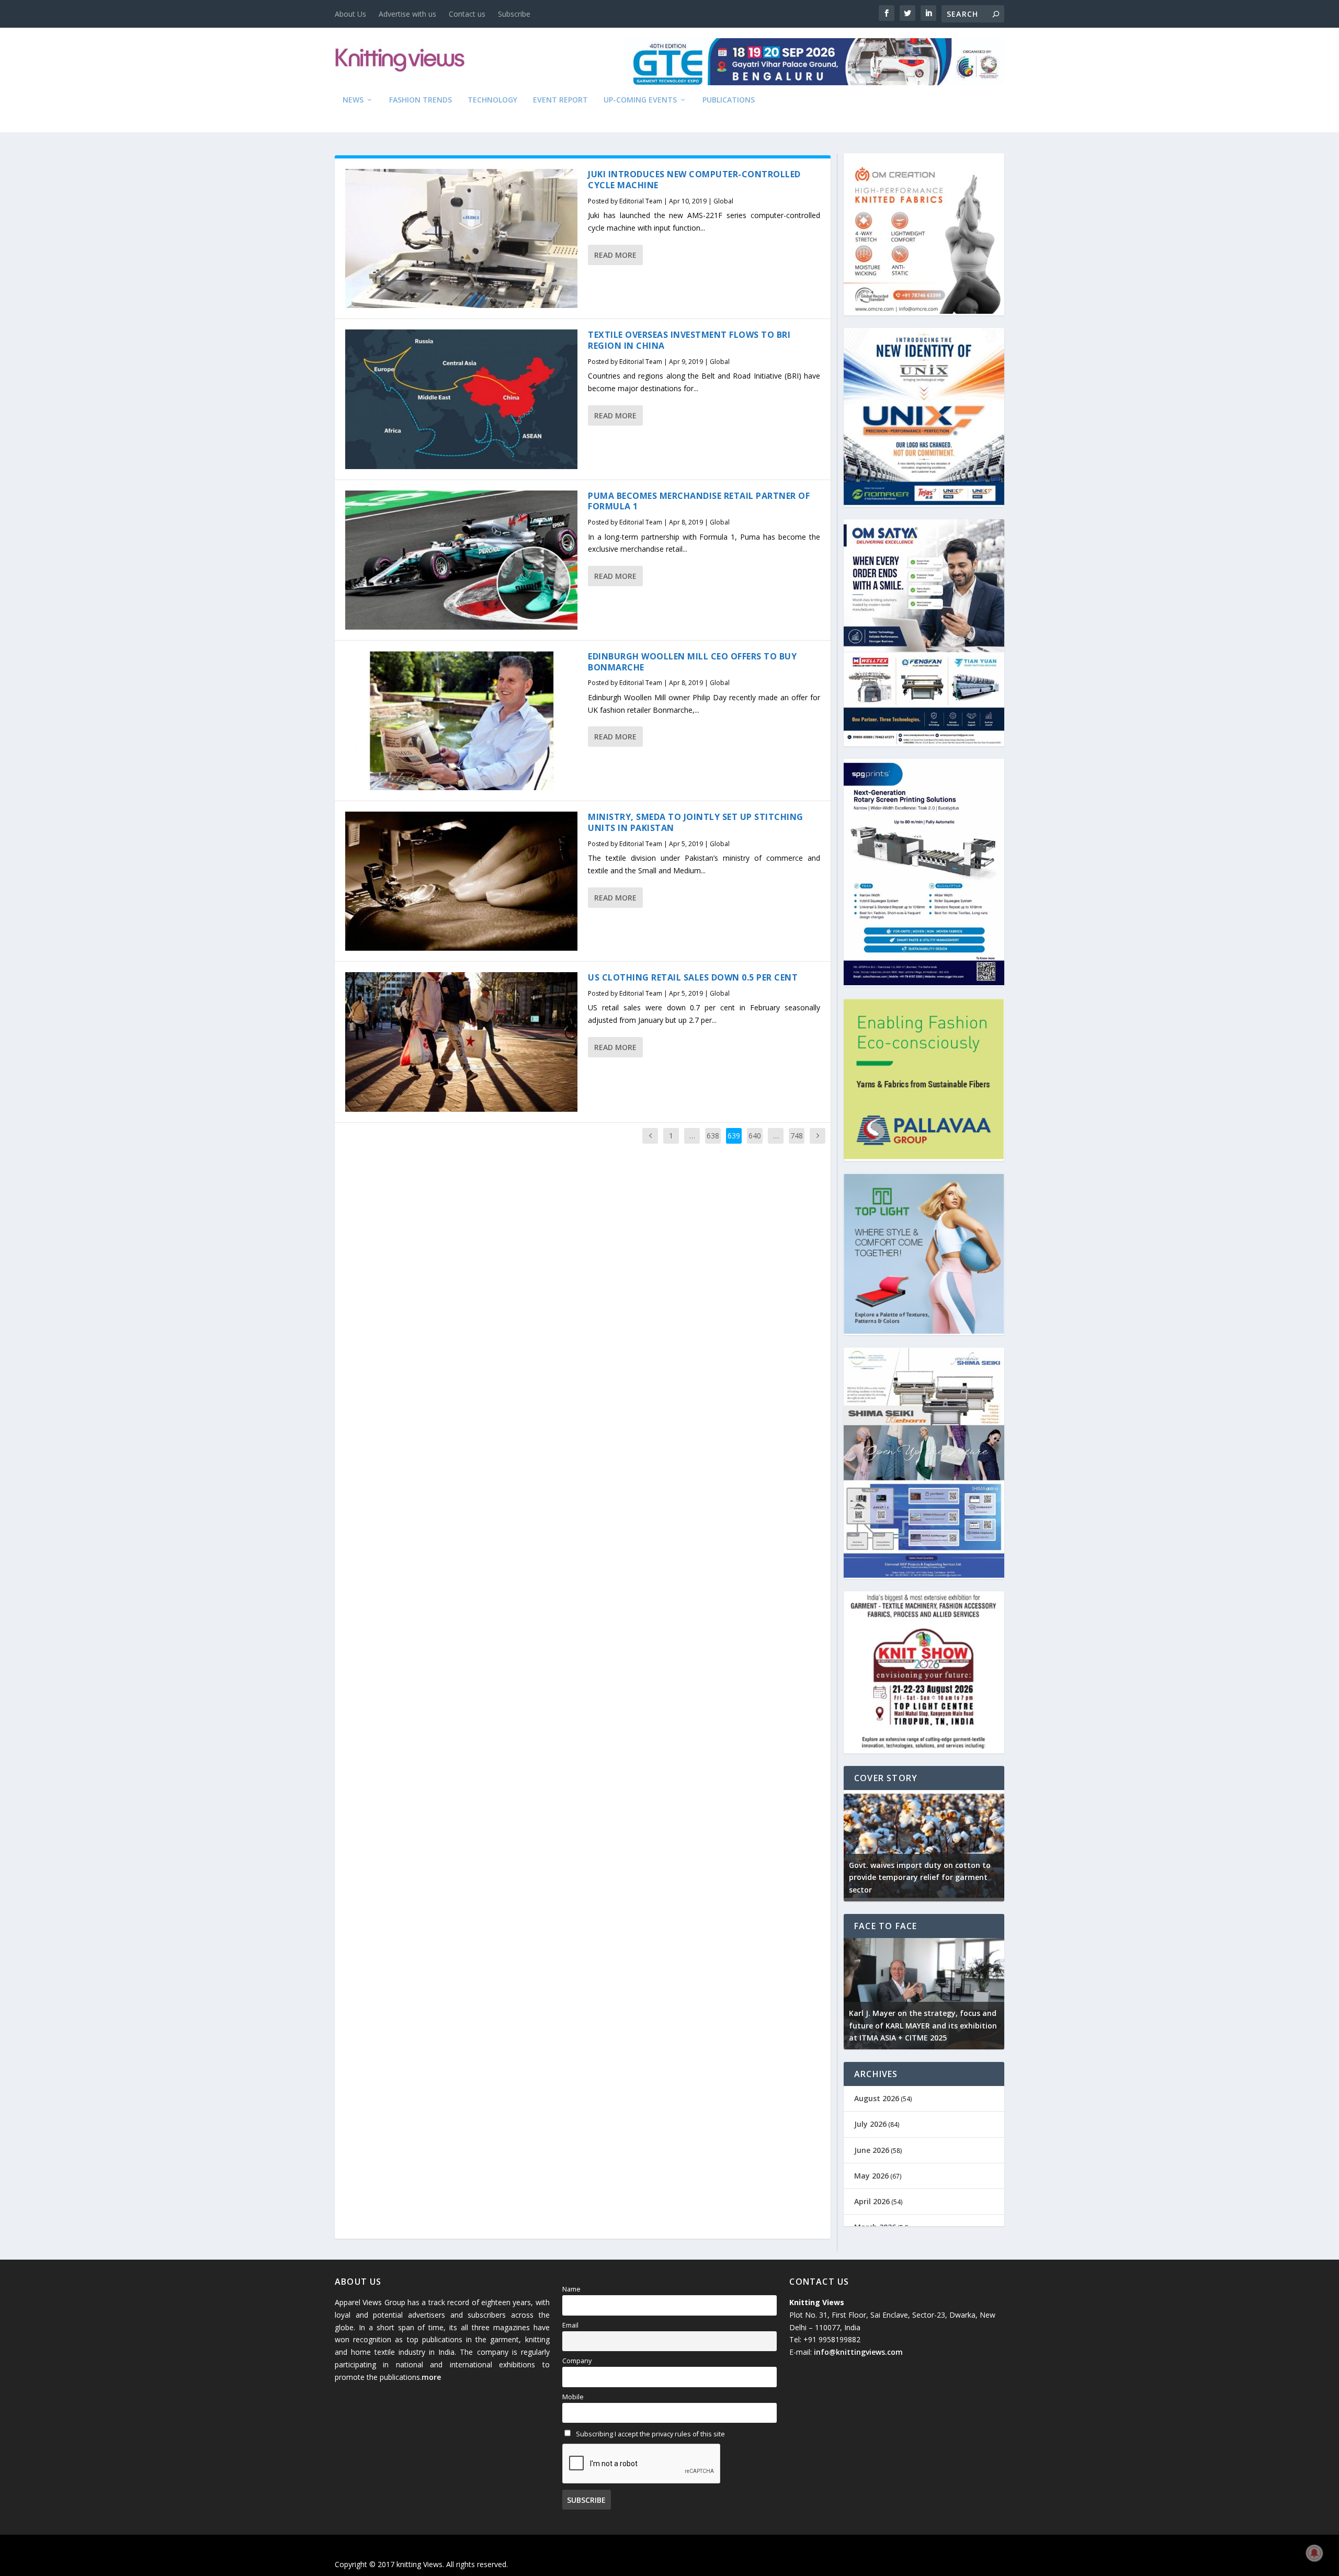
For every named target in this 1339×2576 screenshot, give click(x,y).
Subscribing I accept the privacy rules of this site (650, 2434)
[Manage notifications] (1314, 2553)
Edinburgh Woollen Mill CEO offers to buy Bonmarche (692, 662)
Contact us (467, 14)
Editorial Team (641, 201)
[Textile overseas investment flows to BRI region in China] (461, 399)
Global (723, 201)
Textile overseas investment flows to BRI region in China (689, 340)
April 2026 (872, 2201)
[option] (952, 1846)
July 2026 (870, 2124)
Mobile (573, 2397)
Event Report (560, 100)
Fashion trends (421, 100)
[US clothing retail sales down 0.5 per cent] (461, 1042)
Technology (492, 100)
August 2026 (877, 2098)
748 (797, 1136)
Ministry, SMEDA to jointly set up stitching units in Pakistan (696, 822)
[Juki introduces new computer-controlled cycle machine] (461, 238)
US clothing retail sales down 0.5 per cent (693, 977)
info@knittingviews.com (858, 2352)
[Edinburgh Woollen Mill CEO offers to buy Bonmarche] (461, 721)
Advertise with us (407, 14)
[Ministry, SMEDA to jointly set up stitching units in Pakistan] (461, 881)
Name (571, 2289)
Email (570, 2325)
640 (755, 1136)
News (353, 100)
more (431, 2377)
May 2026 (871, 2176)
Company (577, 2361)
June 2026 (872, 2150)
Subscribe (514, 14)
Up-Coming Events (640, 100)
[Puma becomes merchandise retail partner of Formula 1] (461, 560)
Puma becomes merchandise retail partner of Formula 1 (699, 501)
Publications (729, 100)
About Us (350, 14)
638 (713, 1136)
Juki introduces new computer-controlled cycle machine (694, 180)
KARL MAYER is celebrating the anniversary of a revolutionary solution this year (962, 2026)
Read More (615, 255)
